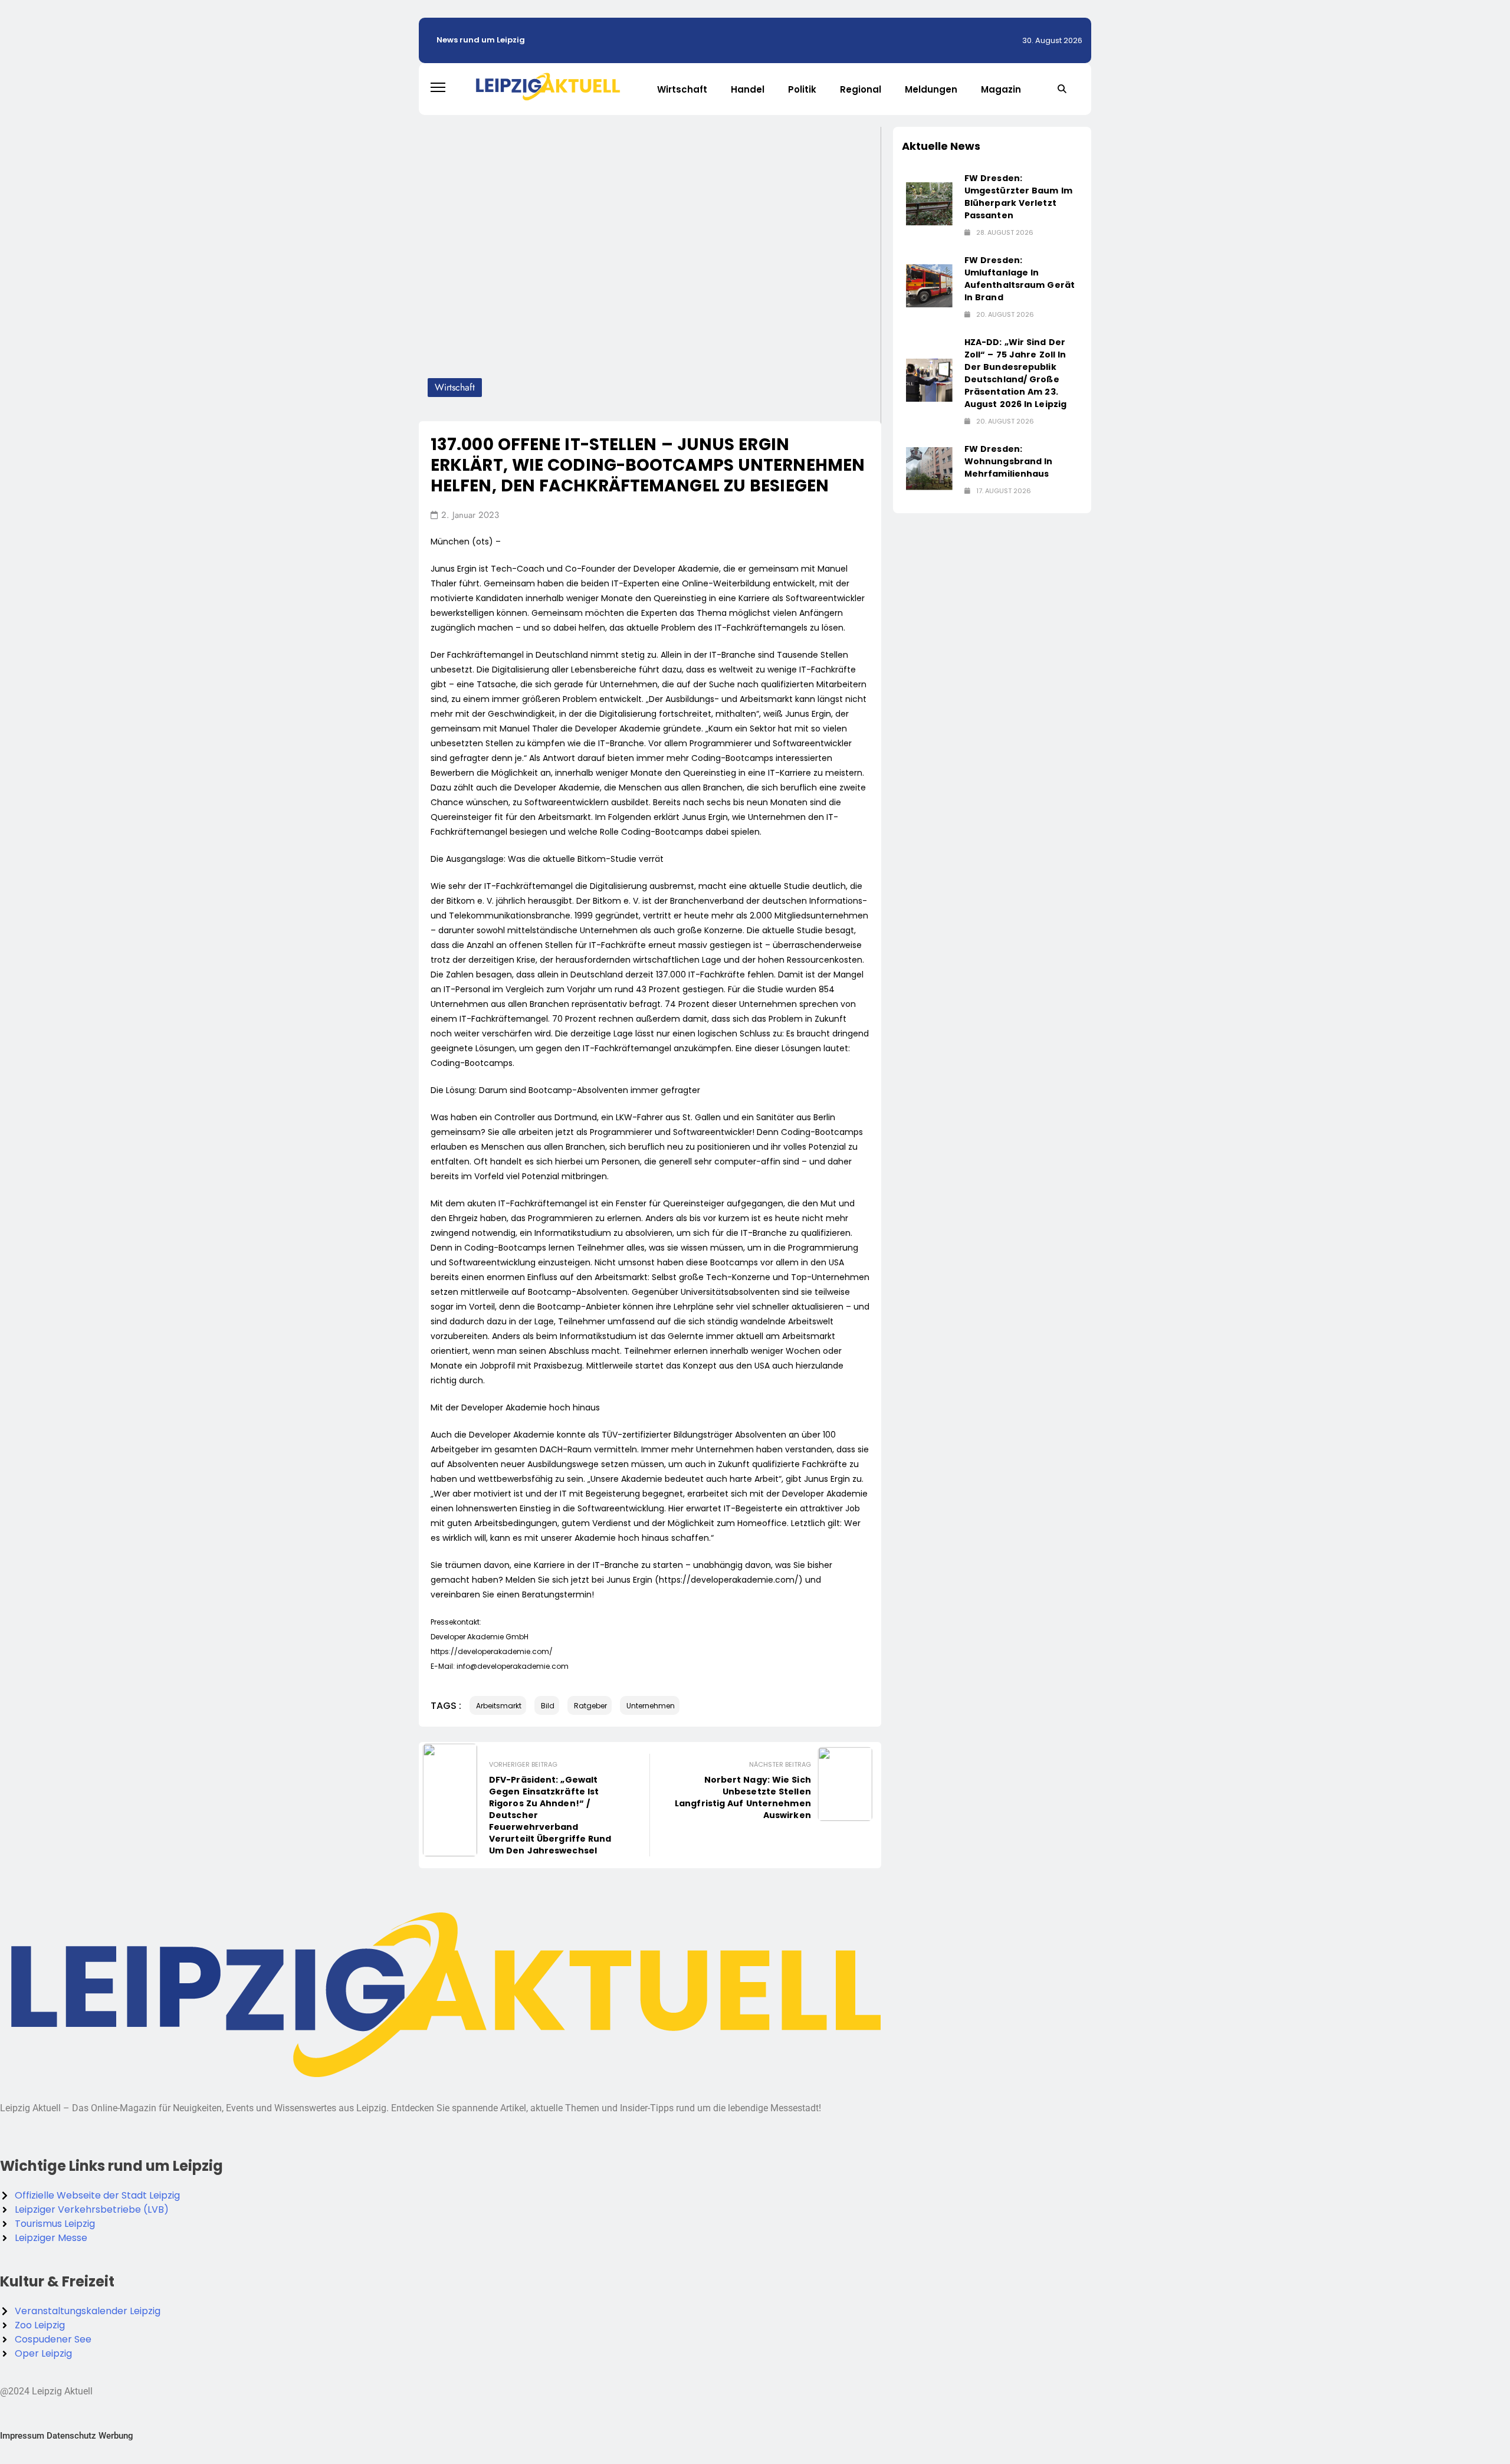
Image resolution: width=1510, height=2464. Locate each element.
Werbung (116, 2436)
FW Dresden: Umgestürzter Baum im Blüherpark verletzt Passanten (1018, 197)
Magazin (1001, 89)
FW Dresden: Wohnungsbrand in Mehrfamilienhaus (1009, 461)
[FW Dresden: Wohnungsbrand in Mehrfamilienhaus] (929, 469)
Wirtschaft (682, 89)
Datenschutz (71, 2436)
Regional (861, 89)
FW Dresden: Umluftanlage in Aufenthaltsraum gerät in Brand (1020, 279)
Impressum (22, 2436)
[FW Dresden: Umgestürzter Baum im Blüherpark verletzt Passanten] (929, 204)
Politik (802, 89)
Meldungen (931, 89)
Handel (748, 89)
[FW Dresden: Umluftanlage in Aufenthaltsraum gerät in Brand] (929, 286)
